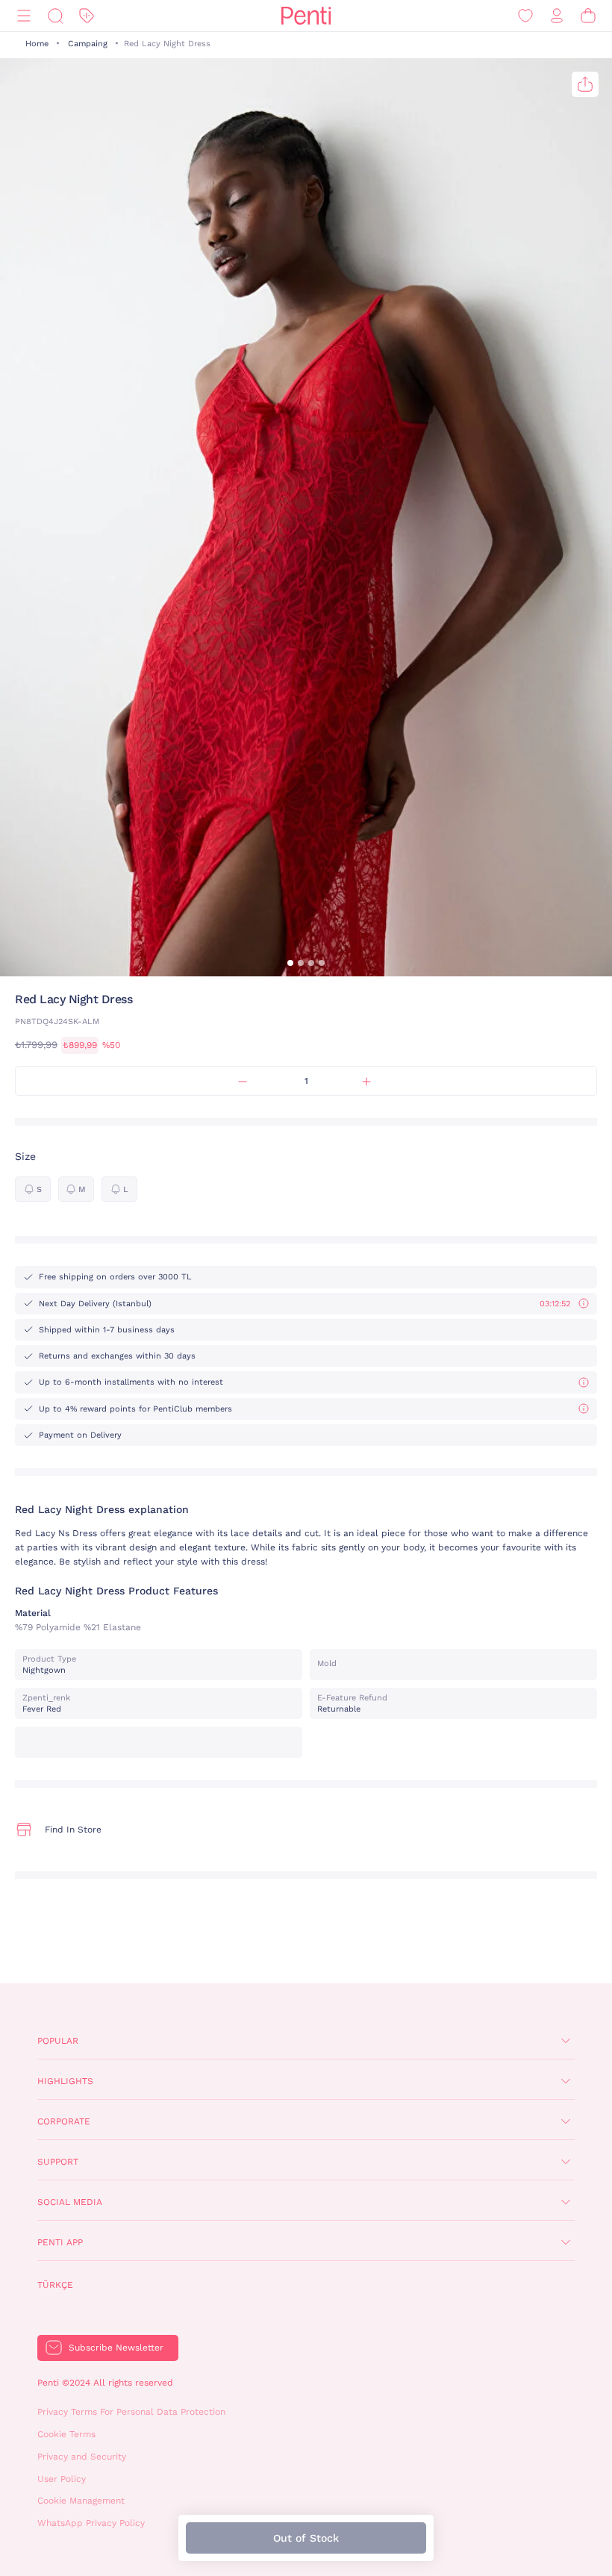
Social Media (70, 2202)
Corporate (64, 2121)
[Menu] (24, 16)
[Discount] (87, 16)
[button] (290, 963)
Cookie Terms (66, 2434)
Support (58, 2162)
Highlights (65, 2081)
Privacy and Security (82, 2457)
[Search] (55, 16)
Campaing (88, 44)
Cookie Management (81, 2501)
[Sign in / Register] (557, 16)
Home (37, 44)
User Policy (62, 2479)
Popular (58, 2041)
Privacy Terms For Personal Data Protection (131, 2412)
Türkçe (55, 2285)
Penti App (60, 2242)
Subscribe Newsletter (116, 2348)
